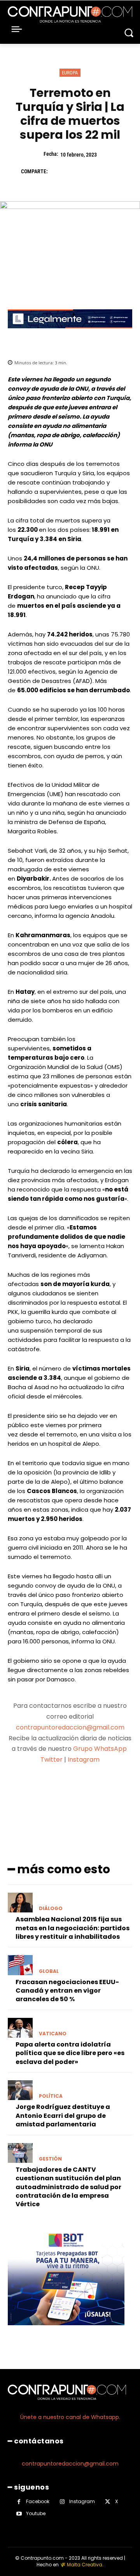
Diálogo (51, 1909)
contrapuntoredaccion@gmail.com (70, 1727)
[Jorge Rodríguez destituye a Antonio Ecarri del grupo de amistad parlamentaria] (20, 2090)
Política (51, 2096)
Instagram (84, 1760)
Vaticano (53, 2034)
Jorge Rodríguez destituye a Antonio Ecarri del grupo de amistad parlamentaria (63, 2116)
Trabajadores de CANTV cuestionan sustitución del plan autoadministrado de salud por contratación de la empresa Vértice (68, 2187)
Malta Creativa (85, 2565)
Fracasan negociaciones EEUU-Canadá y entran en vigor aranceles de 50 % (67, 1991)
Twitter (52, 1760)
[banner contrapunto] (70, 334)
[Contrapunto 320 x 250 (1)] (66, 2331)
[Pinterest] (93, 171)
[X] (75, 171)
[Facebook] (58, 171)
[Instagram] (62, 2502)
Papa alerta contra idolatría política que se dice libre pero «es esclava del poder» (70, 2053)
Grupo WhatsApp (101, 1749)
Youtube (36, 2513)
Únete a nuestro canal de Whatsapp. (70, 2417)
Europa (70, 73)
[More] (111, 1790)
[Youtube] (19, 2514)
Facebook (38, 2501)
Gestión (50, 2159)
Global (49, 1971)
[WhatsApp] (111, 171)
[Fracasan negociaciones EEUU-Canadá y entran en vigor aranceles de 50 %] (20, 1965)
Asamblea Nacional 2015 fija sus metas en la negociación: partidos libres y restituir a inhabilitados (73, 1928)
